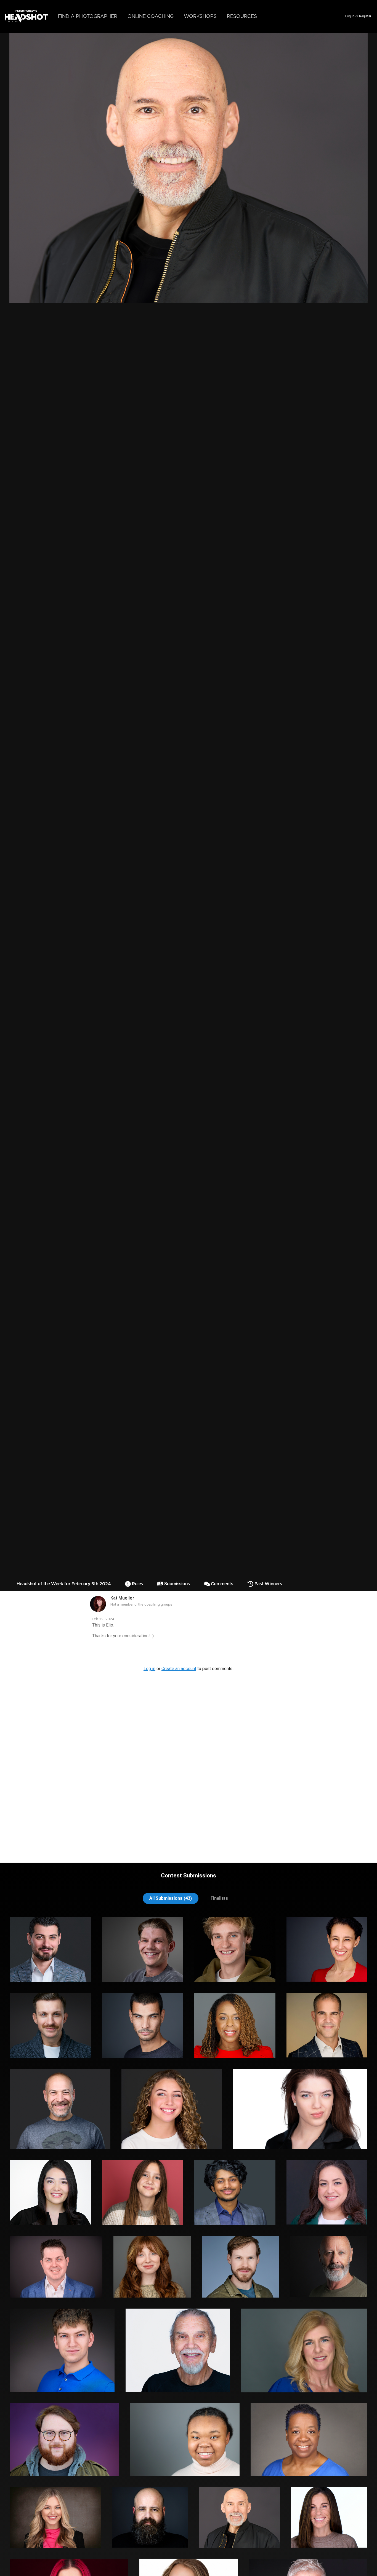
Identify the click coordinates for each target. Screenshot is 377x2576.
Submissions (176, 1584)
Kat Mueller (122, 1598)
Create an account (179, 1669)
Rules (137, 1584)
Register (365, 16)
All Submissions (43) (171, 1898)
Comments (221, 1584)
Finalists (219, 1898)
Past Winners (268, 1584)
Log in (350, 16)
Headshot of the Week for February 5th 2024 (64, 1584)
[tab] (171, 1898)
